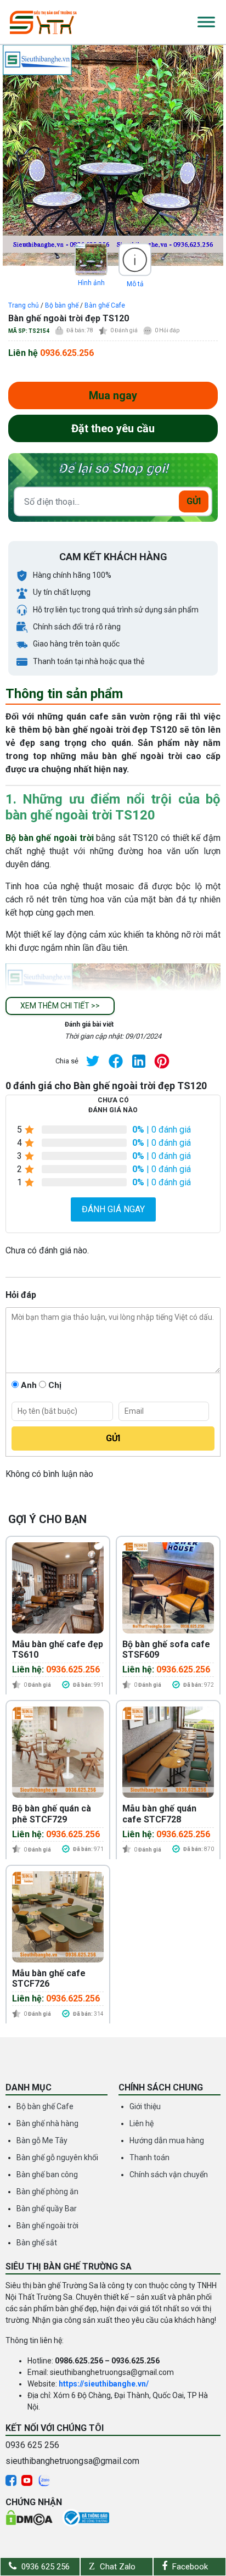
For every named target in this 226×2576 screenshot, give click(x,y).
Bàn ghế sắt (37, 2243)
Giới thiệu (145, 2106)
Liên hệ (142, 2123)
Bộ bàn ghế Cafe (45, 2106)
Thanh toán (149, 2157)
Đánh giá (124, 330)
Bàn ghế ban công (47, 2174)
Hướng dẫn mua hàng (167, 2140)
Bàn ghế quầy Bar (47, 2209)
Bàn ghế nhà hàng (47, 2123)
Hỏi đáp (167, 330)
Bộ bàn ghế (62, 305)
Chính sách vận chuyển (169, 2174)
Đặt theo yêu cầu (113, 428)
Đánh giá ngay (113, 1209)
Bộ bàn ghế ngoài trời (50, 838)
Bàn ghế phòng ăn (47, 2192)
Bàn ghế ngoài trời (47, 2226)
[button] (60, 1006)
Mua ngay (113, 395)
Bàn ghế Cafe (105, 305)
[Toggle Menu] (206, 22)
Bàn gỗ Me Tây (42, 2140)
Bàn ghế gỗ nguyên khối (57, 2157)
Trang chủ (24, 305)
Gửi (194, 501)
